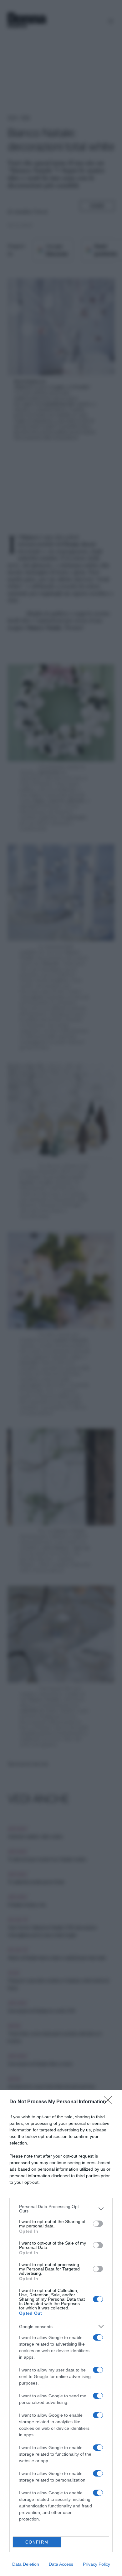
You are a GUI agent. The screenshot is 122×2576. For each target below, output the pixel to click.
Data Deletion (26, 2564)
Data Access (61, 2564)
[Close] (110, 2102)
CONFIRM (37, 2542)
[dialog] (61, 2333)
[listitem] (61, 2209)
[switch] (98, 2224)
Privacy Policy (97, 2564)
